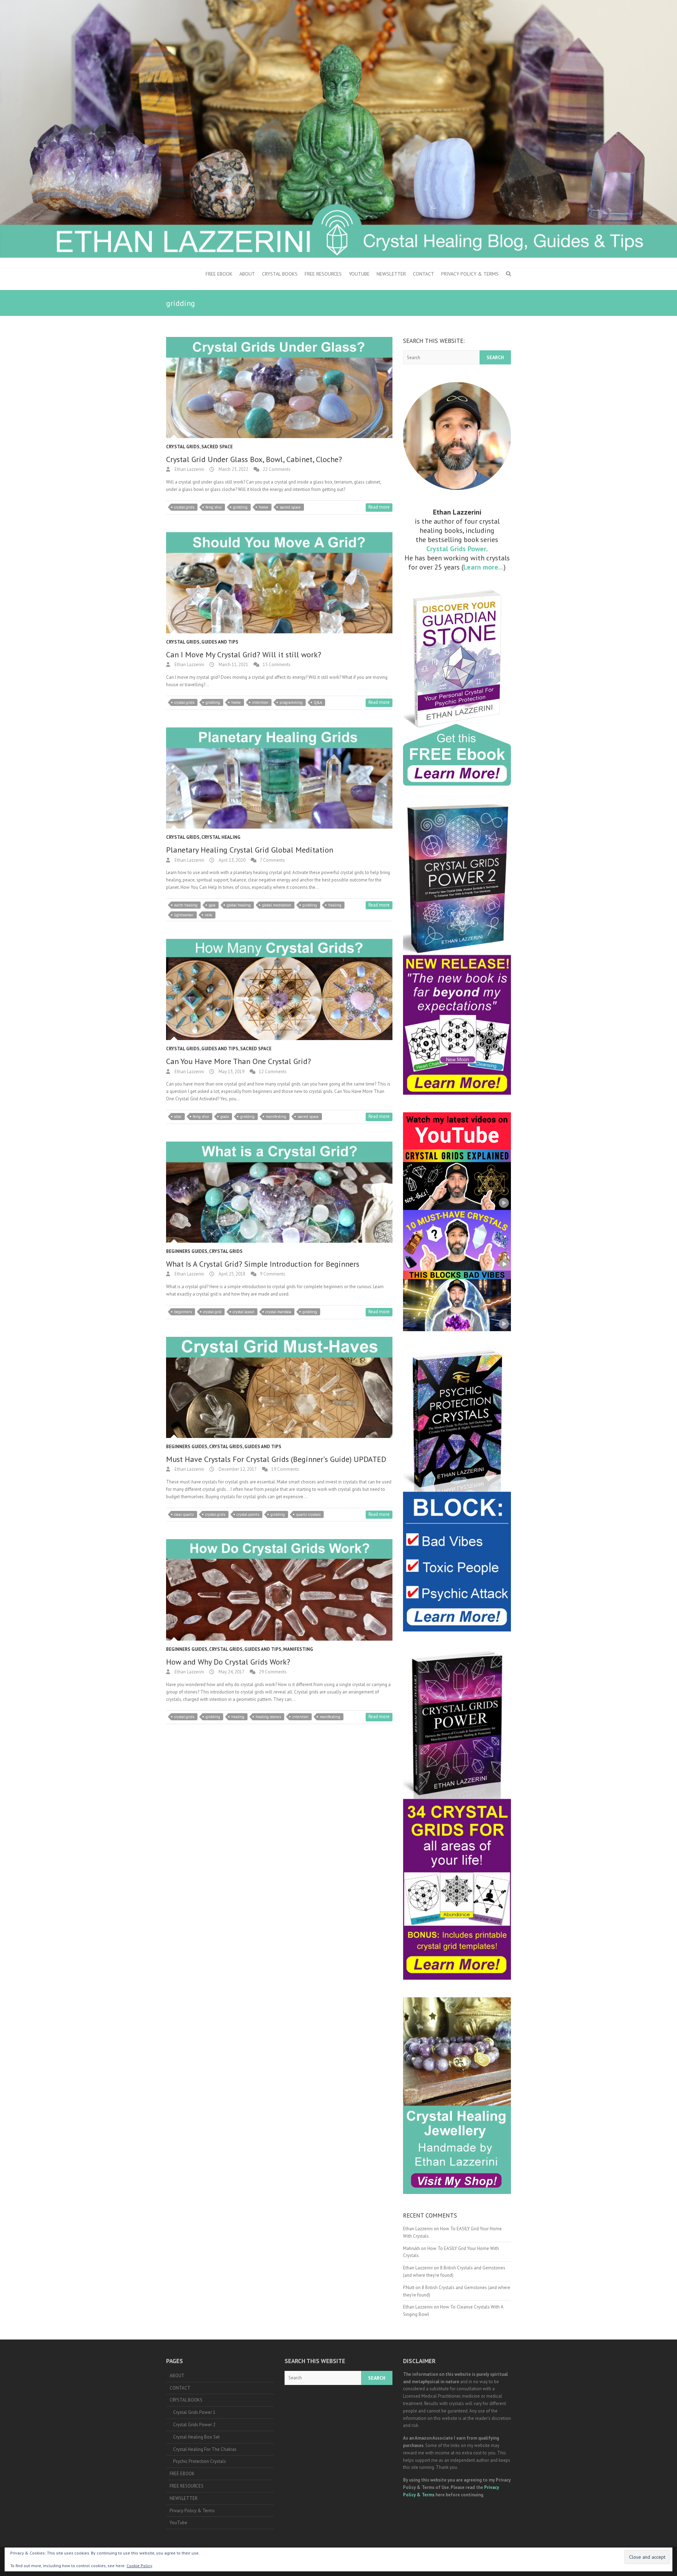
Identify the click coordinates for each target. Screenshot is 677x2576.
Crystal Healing (221, 837)
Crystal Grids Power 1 (194, 2412)
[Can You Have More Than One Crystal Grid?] (279, 989)
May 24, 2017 (231, 1672)
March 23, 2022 (233, 469)
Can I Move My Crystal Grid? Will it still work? (244, 654)
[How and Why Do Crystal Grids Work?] (279, 1590)
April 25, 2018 (231, 1274)
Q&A (318, 702)
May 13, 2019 (231, 1072)
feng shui (214, 507)
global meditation (277, 905)
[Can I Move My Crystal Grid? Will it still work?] (279, 583)
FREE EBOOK (219, 274)
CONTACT (423, 274)
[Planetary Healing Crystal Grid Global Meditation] (279, 778)
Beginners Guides (187, 1251)
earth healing (186, 905)
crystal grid (212, 1312)
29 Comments (273, 1672)
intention (260, 702)
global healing (239, 905)
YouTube (359, 274)
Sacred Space (217, 447)
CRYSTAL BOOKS (280, 274)
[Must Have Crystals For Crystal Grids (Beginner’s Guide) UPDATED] (279, 1387)
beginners (183, 1312)
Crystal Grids (183, 447)
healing (335, 905)
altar (178, 1117)
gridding (240, 507)
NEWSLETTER (391, 274)
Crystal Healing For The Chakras (205, 2449)
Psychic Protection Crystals (200, 2461)
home (264, 507)
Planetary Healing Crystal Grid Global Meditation (250, 850)
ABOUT (247, 274)
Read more (379, 507)
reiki (209, 915)
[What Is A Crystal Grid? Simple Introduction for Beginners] (279, 1192)
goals (225, 1117)
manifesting (276, 1117)
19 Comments (285, 1469)
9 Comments (273, 1274)
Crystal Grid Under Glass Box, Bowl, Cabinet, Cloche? (254, 459)
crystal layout (243, 1312)
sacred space (290, 507)
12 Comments (273, 1072)
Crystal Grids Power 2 (194, 2425)
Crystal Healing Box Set (196, 2437)
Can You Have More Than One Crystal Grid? (239, 1061)
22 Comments (277, 469)
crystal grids (184, 507)
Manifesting (298, 1649)
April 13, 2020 (231, 860)
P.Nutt (409, 2288)
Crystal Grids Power (456, 549)
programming (291, 702)
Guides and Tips (220, 642)
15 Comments (277, 665)
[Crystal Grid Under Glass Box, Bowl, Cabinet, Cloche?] (279, 388)
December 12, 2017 (237, 1469)
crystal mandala (278, 1312)
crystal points (248, 1514)
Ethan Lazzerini (189, 469)
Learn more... (483, 567)
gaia (212, 905)
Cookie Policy (139, 2566)
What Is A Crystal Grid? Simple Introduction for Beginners (263, 1264)
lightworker (184, 915)
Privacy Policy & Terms (470, 274)
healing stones (268, 1717)
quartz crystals (308, 1514)
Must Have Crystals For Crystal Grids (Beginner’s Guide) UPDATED (276, 1459)
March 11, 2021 (233, 665)
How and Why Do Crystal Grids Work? (228, 1662)
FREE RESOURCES (323, 274)
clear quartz (184, 1514)
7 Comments (272, 860)
